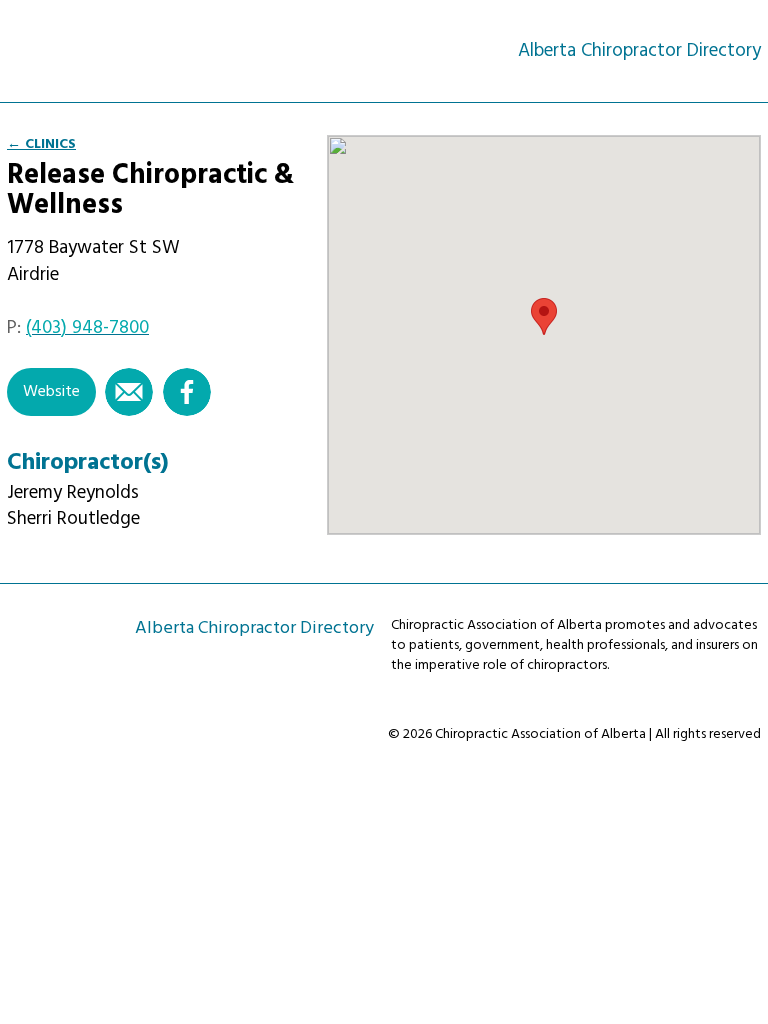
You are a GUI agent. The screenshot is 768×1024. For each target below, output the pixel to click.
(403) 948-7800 (87, 328)
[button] (544, 316)
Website (51, 392)
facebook (187, 392)
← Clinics (41, 144)
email (129, 392)
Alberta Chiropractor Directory (96, 50)
